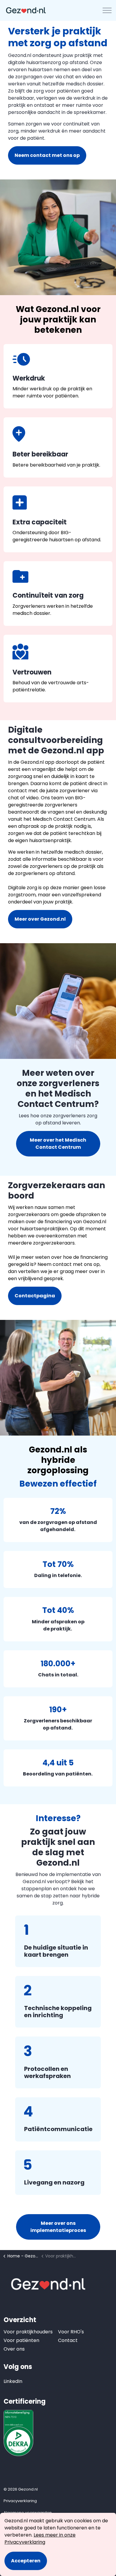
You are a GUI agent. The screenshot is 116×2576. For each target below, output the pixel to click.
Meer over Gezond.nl (40, 919)
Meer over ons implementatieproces (58, 2227)
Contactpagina (35, 1296)
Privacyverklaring (20, 2501)
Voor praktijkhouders (28, 2332)
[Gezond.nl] (26, 10)
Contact (68, 2340)
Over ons (14, 2349)
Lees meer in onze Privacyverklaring (40, 2538)
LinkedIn (10, 2381)
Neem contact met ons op (47, 155)
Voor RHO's (71, 2332)
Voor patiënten (21, 2340)
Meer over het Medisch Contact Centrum (58, 1144)
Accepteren (26, 2561)
